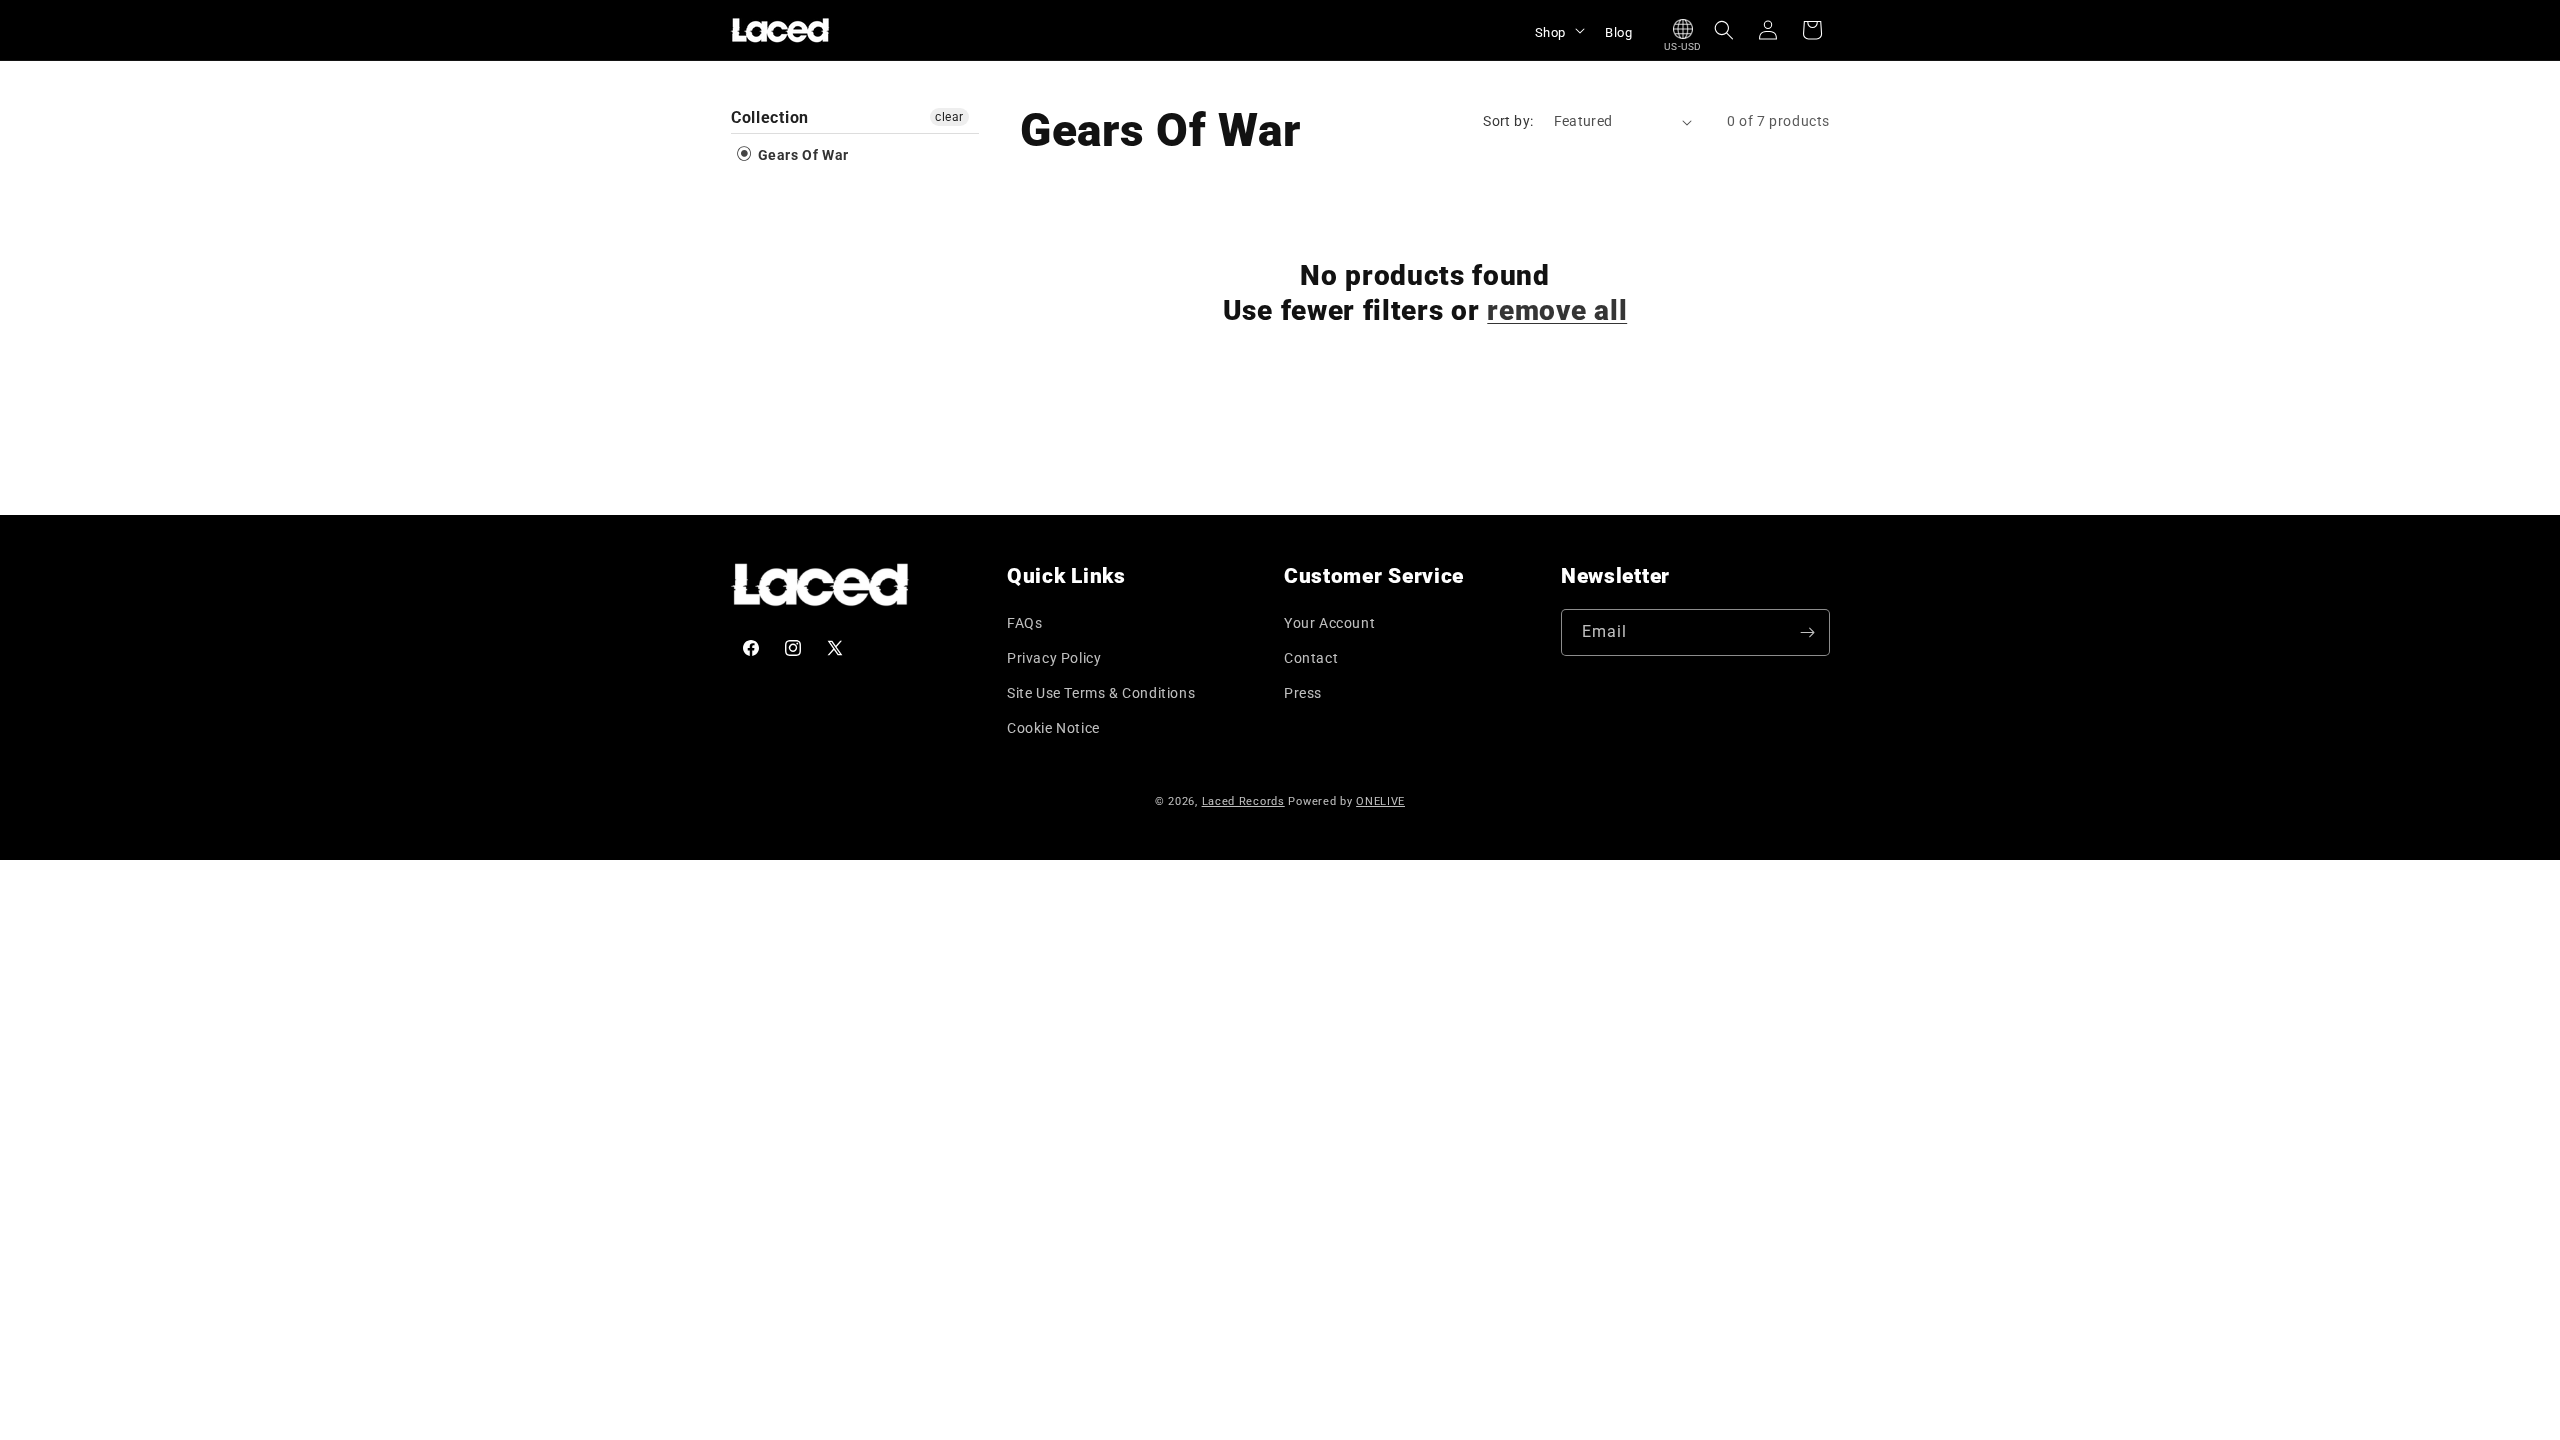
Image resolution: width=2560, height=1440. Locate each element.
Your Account (1329, 623)
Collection (770, 117)
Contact (1311, 658)
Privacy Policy (1054, 658)
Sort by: (1508, 121)
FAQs (1024, 623)
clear (949, 117)
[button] (1558, 30)
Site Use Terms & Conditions (1101, 693)
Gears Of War (801, 155)
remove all (1557, 310)
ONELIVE (1380, 801)
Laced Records (1243, 801)
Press (1303, 693)
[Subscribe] (1807, 632)
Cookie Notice (1053, 728)
